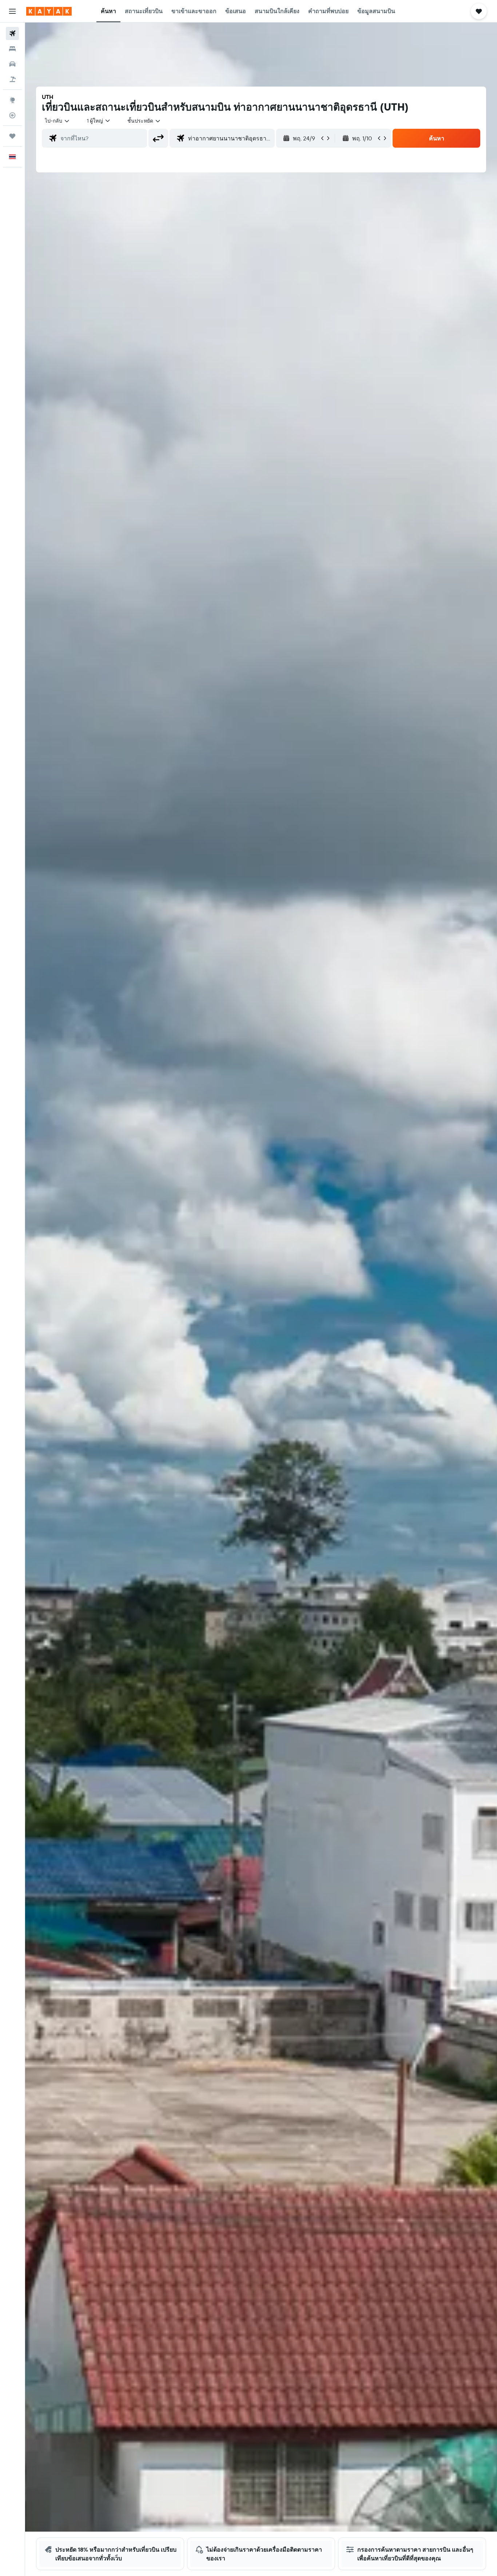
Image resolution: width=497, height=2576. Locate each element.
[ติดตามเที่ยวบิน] (12, 115)
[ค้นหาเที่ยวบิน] (12, 33)
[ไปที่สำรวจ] (12, 100)
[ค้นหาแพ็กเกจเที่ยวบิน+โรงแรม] (12, 79)
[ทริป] (12, 136)
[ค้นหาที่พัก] (12, 49)
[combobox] (57, 121)
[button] (12, 11)
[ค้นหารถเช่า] (12, 64)
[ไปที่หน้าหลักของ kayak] (49, 11)
